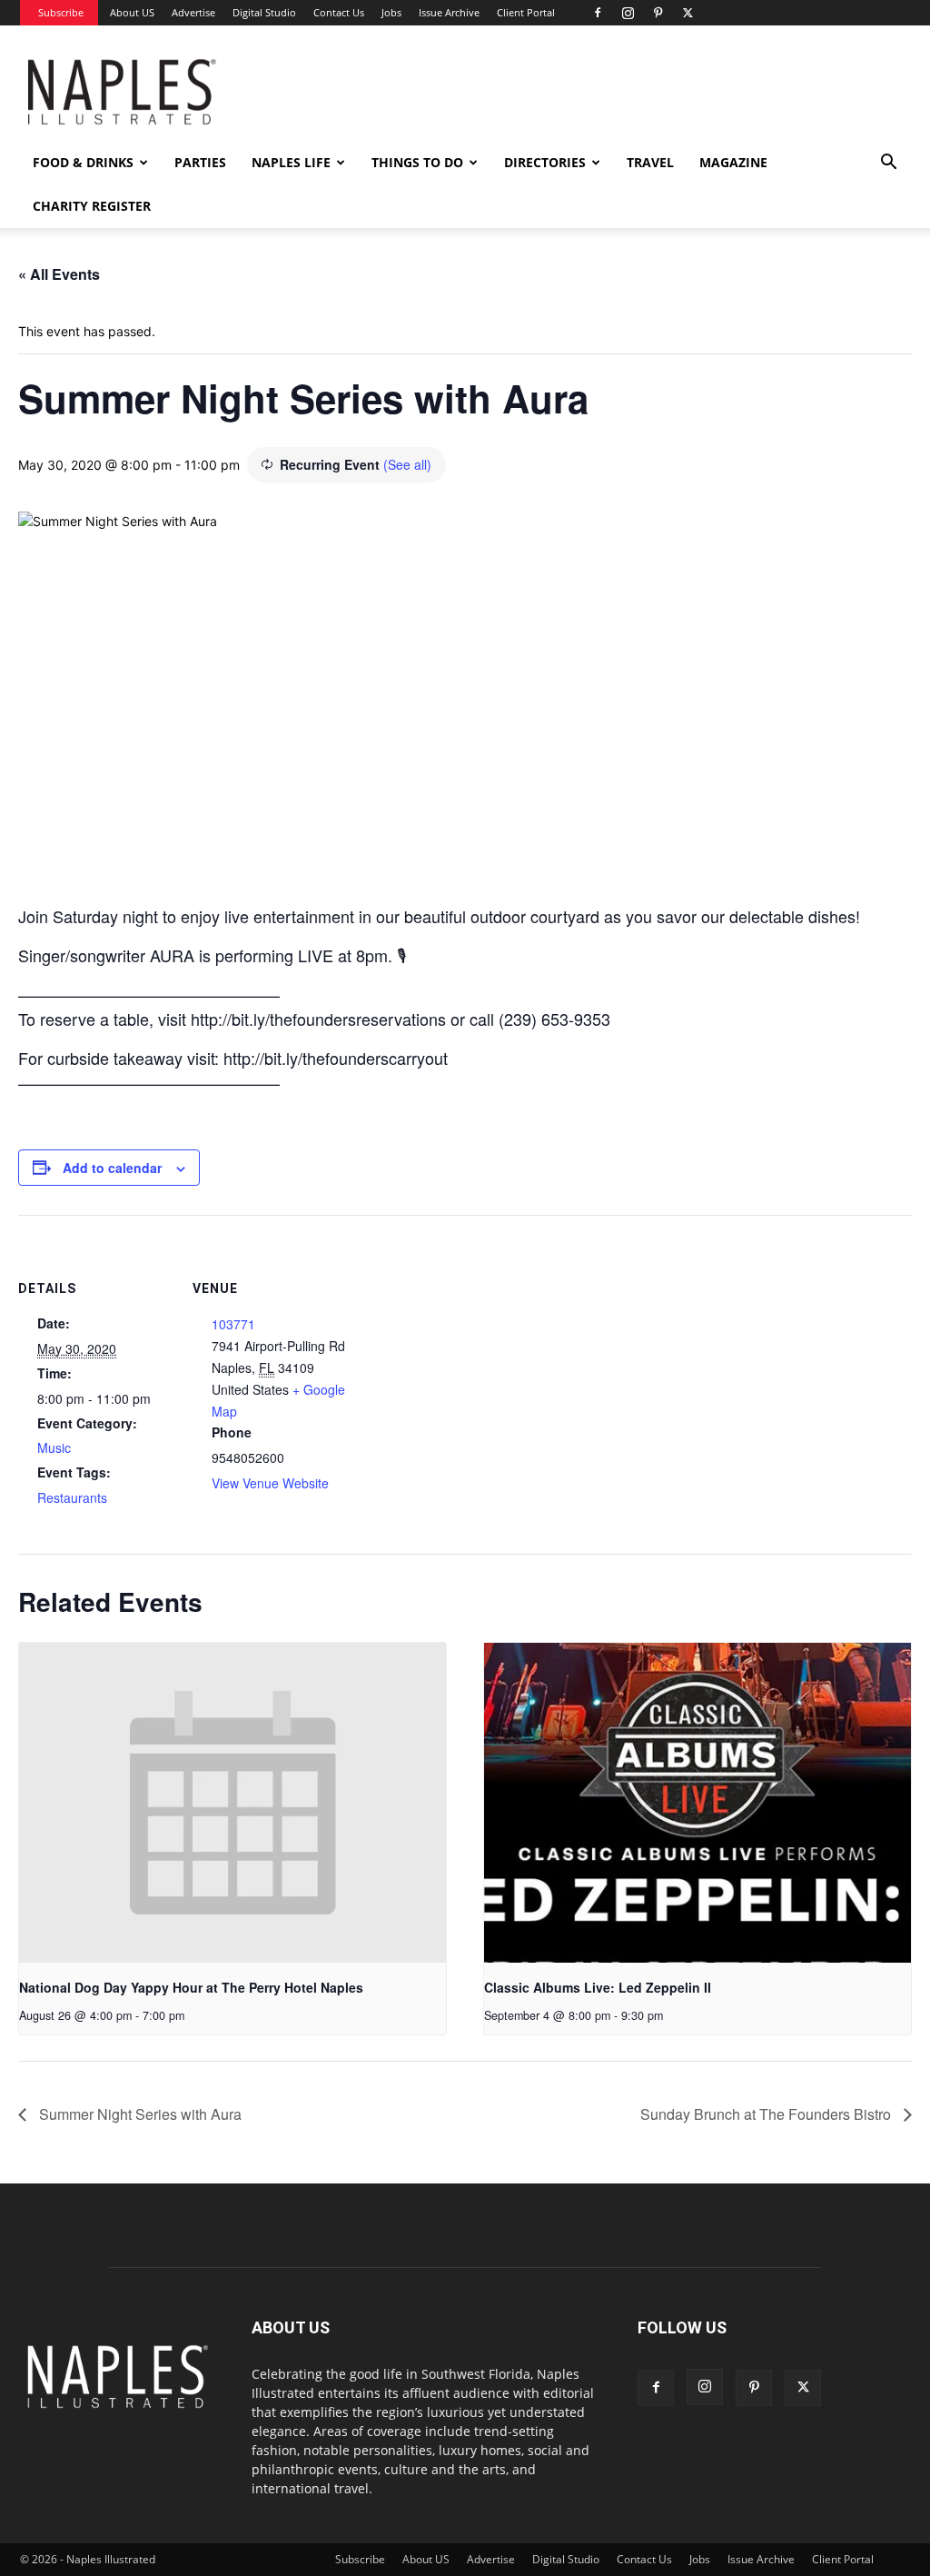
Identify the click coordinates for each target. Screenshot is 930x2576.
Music (54, 1447)
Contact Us (339, 12)
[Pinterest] (658, 13)
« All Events (59, 274)
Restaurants (72, 1497)
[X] (688, 13)
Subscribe (61, 12)
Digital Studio (264, 12)
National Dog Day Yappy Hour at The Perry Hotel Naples (191, 1987)
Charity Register (92, 206)
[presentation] (232, 1803)
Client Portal (526, 12)
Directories (545, 162)
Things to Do (417, 162)
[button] (888, 164)
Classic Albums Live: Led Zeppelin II (598, 1987)
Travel (650, 162)
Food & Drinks (83, 162)
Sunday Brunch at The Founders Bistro (767, 2114)
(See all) (407, 464)
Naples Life (291, 162)
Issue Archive (449, 12)
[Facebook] (598, 13)
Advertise (193, 12)
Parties (200, 162)
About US (132, 12)
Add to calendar (112, 1168)
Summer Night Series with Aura (139, 2114)
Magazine (733, 162)
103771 (233, 1324)
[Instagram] (628, 13)
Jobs (391, 12)
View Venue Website (270, 1483)
